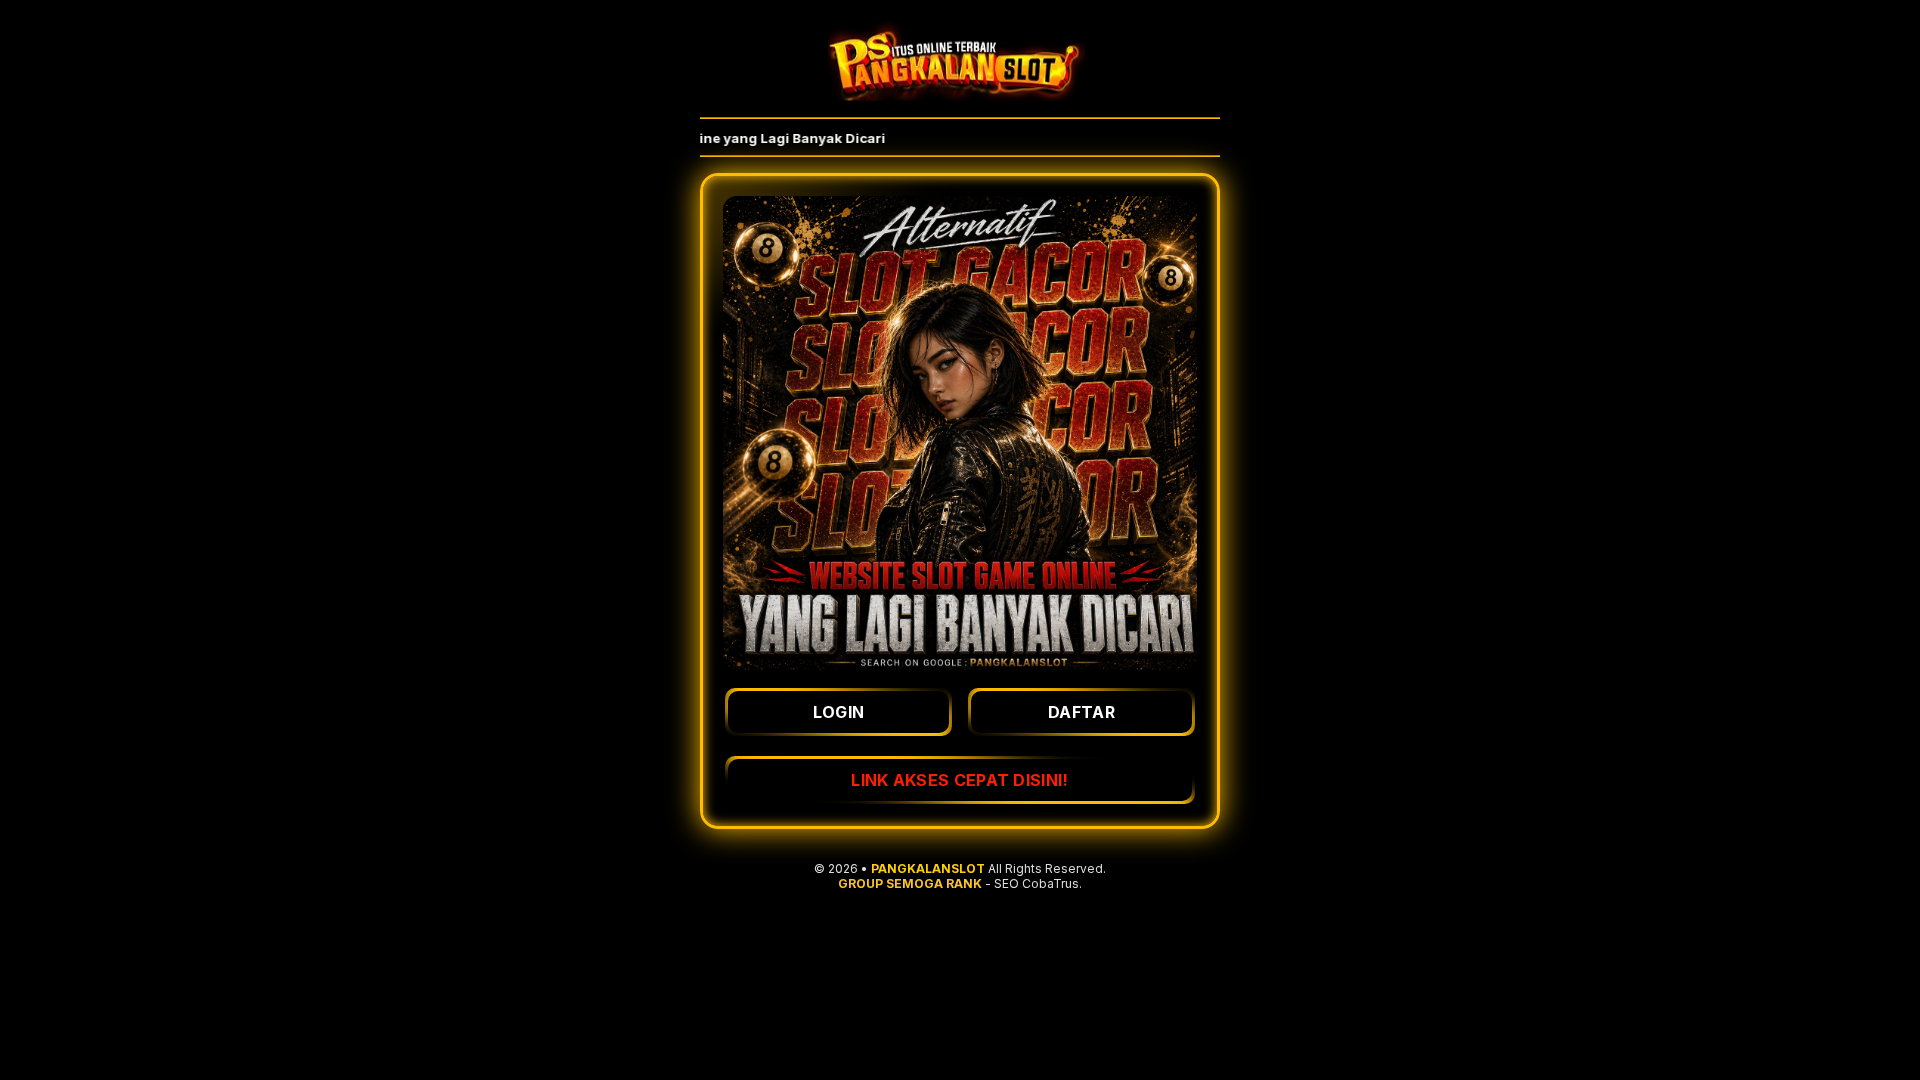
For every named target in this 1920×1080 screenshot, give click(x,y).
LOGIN (839, 712)
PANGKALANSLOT (928, 868)
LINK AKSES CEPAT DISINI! (959, 780)
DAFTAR (1081, 712)
